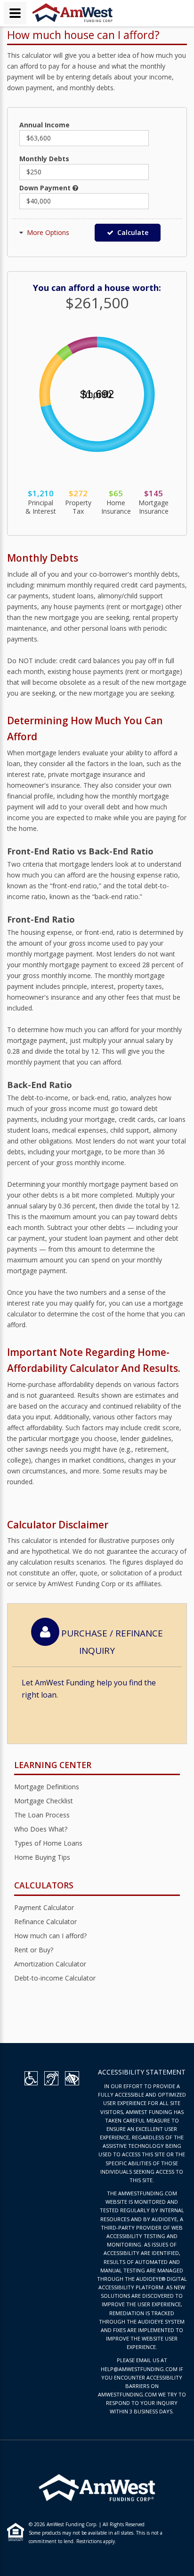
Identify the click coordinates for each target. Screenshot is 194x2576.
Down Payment (46, 188)
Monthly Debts (44, 159)
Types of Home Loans (48, 1843)
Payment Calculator (44, 1907)
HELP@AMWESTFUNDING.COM (139, 2369)
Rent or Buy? (34, 1950)
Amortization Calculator (50, 1964)
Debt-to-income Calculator (55, 1978)
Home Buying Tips (42, 1857)
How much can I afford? (50, 1936)
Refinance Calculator (45, 1922)
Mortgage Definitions (47, 1787)
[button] (48, 232)
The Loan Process (42, 1815)
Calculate (131, 232)
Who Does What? (41, 1829)
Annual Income (44, 125)
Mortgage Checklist (44, 1801)
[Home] (73, 12)
